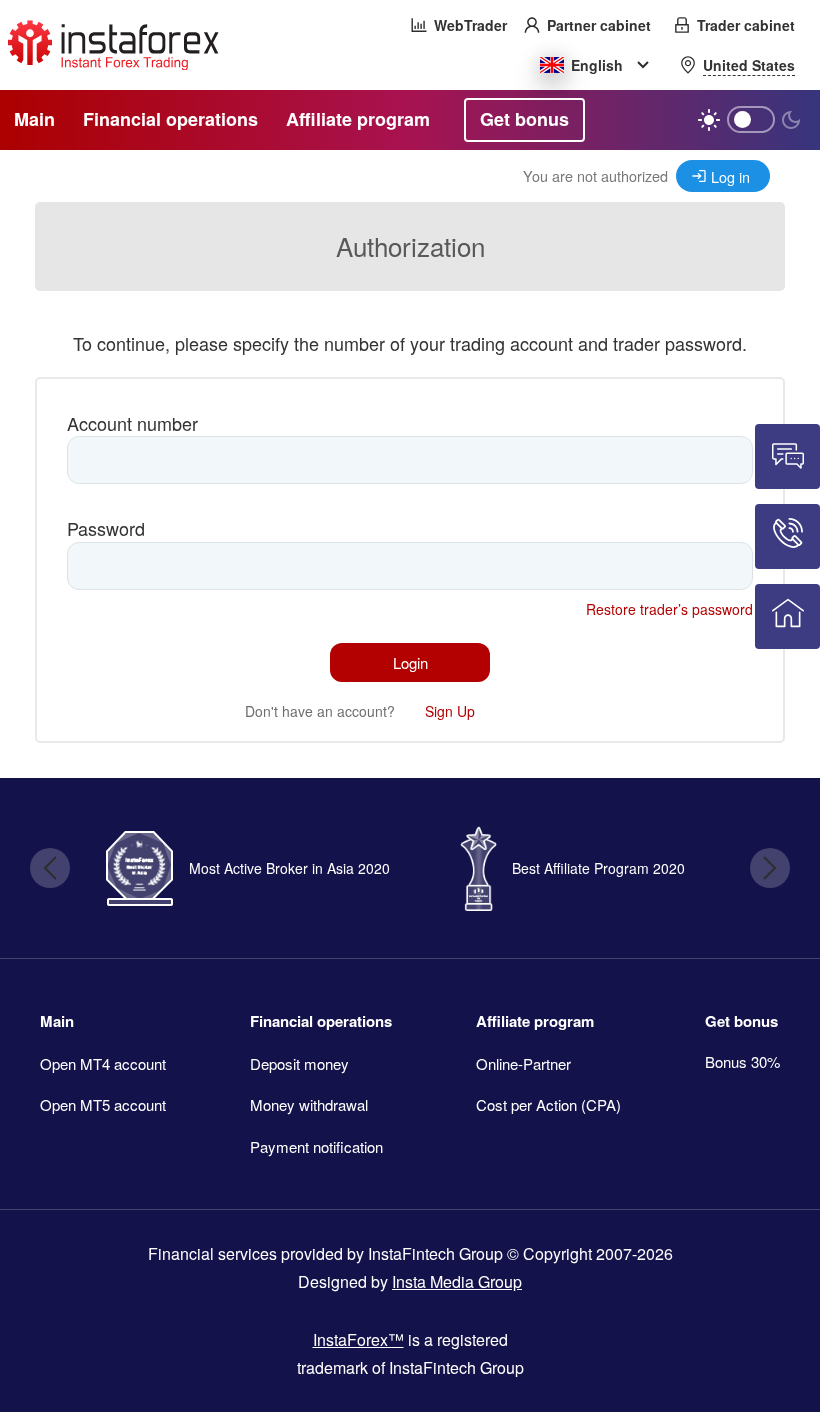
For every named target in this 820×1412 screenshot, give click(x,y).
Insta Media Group (457, 1281)
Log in (730, 176)
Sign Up (450, 711)
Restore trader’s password (669, 609)
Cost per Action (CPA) (548, 1104)
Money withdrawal (309, 1104)
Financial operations (321, 1021)
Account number (132, 423)
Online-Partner (523, 1063)
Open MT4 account (103, 1063)
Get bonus (741, 1021)
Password (106, 528)
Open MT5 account (103, 1104)
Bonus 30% (742, 1061)
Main (57, 1021)
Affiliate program (535, 1021)
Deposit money (299, 1063)
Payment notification (316, 1146)
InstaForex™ (358, 1339)
